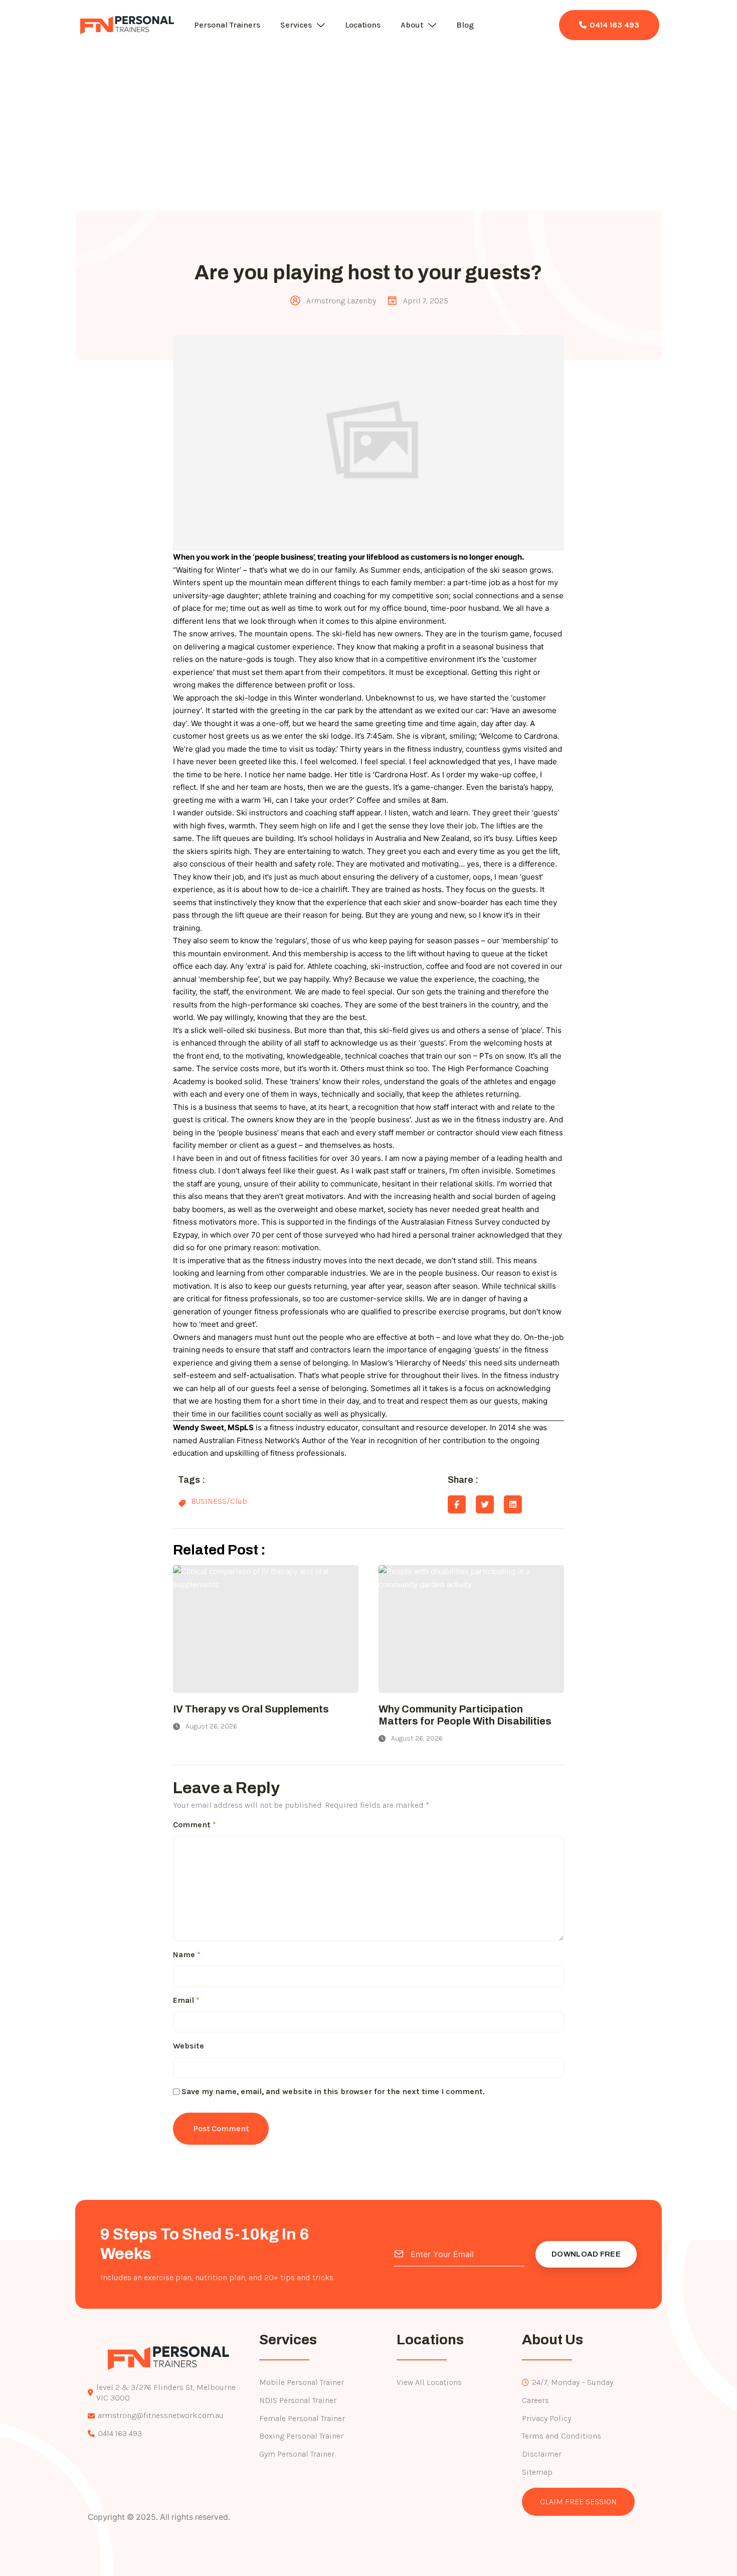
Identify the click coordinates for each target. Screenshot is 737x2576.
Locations (363, 25)
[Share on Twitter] (485, 1504)
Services (296, 25)
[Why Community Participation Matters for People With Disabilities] (471, 1629)
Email (186, 2000)
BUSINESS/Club (219, 1501)
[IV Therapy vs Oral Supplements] (266, 1629)
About (412, 25)
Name (187, 1954)
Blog (465, 25)
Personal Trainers (227, 25)
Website (189, 2046)
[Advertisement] (368, 135)
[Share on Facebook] (457, 1504)
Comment (195, 1825)
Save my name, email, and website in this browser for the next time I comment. (333, 2091)
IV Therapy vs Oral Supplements (251, 1709)
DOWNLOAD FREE (586, 2254)
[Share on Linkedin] (513, 1504)
